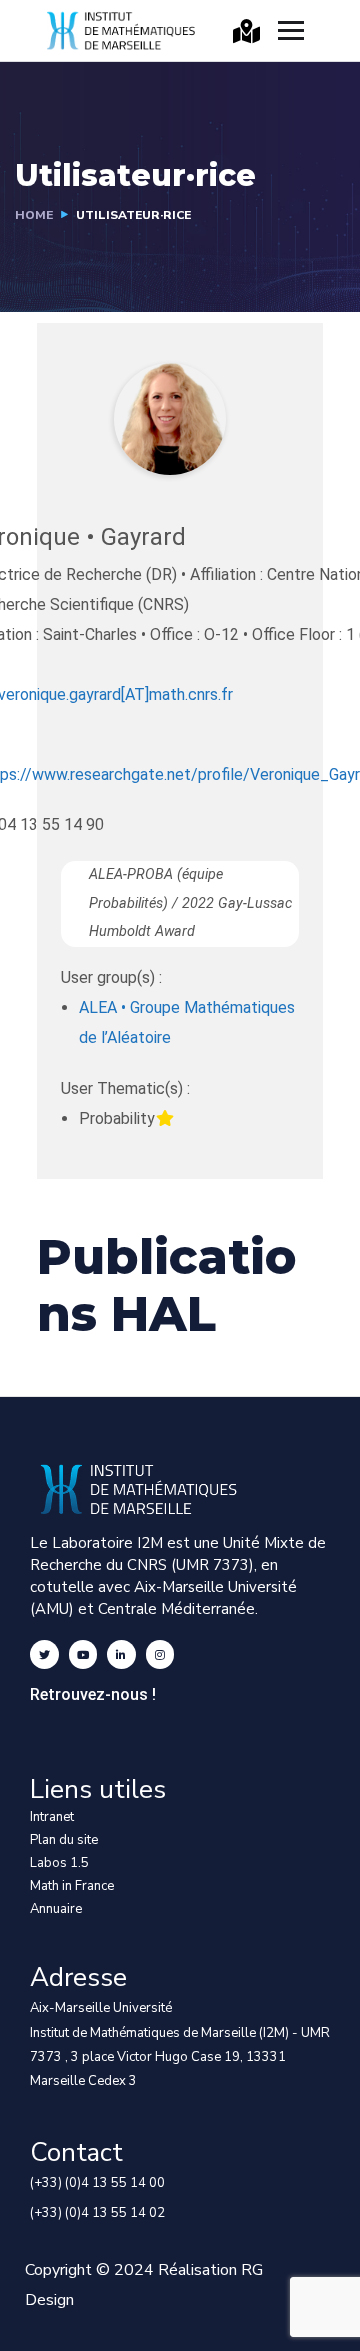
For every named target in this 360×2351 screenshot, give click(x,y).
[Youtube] (83, 1654)
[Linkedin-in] (121, 1654)
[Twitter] (44, 1654)
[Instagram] (160, 1654)
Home (34, 215)
